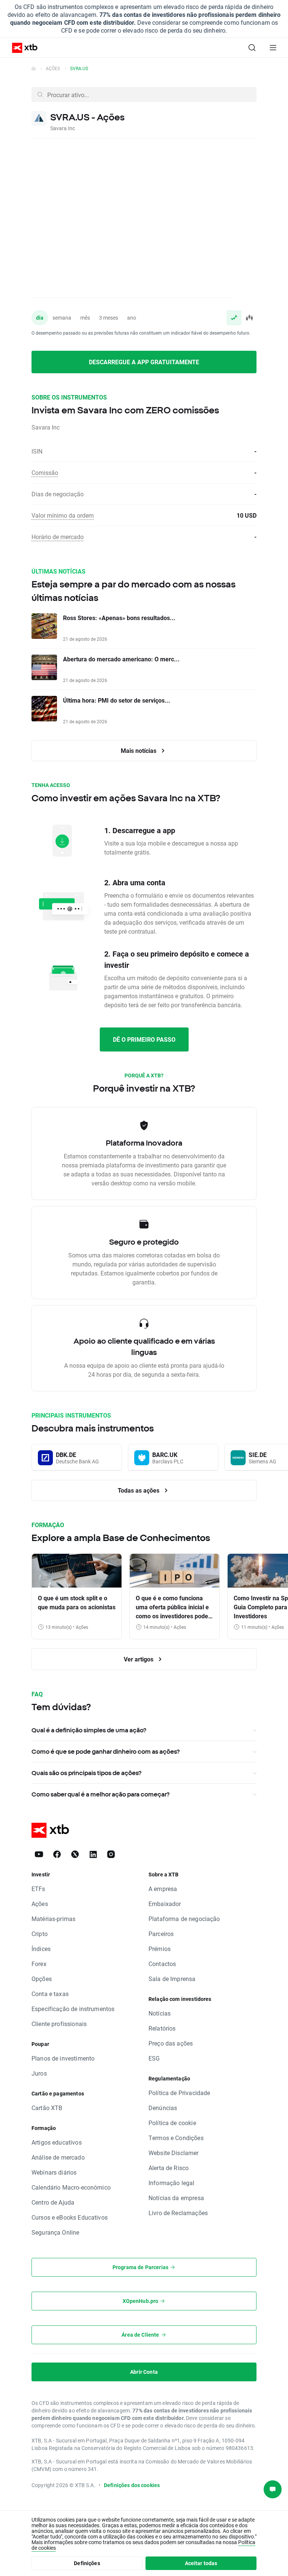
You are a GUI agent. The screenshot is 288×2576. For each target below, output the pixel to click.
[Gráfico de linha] (234, 318)
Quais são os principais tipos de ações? (86, 1773)
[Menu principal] (273, 48)
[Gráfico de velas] (249, 318)
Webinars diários (54, 2172)
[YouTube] (39, 1854)
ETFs (38, 1889)
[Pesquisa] (252, 48)
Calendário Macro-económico (71, 2187)
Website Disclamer (174, 2153)
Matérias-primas (53, 1919)
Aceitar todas (201, 2563)
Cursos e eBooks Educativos (70, 2217)
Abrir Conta (144, 2372)
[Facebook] (57, 1854)
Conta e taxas (50, 1994)
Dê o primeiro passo (144, 1039)
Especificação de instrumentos (73, 2009)
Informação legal (171, 2183)
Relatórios (162, 2028)
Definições (87, 2563)
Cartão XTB (47, 2108)
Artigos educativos (57, 2142)
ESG (154, 2058)
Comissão (45, 472)
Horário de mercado (58, 537)
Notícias (160, 2013)
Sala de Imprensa (172, 1979)
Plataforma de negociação (184, 1919)
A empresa (163, 1889)
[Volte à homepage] (34, 68)
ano (132, 318)
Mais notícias (139, 750)
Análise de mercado (58, 2157)
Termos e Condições (176, 2138)
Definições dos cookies (132, 2485)
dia (40, 318)
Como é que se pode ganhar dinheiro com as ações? (106, 1751)
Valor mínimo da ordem (63, 515)
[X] (75, 1854)
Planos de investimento (63, 2058)
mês (85, 318)
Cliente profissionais (59, 2024)
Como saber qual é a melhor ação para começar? (100, 1794)
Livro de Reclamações (178, 2213)
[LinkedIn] (93, 1854)
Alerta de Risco (169, 2168)
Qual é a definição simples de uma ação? (89, 1730)
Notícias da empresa (176, 2198)
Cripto (40, 1934)
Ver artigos (139, 1659)
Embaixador (165, 1904)
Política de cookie (172, 2123)
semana (62, 318)
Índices (41, 1949)
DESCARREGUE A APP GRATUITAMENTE (144, 362)
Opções (42, 1979)
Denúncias (163, 2108)
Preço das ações (171, 2043)
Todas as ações (139, 1490)
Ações (53, 68)
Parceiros (161, 1934)
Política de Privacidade (179, 2093)
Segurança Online (55, 2232)
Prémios (160, 1949)
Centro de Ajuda (53, 2202)
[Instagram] (111, 1854)
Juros (39, 2073)
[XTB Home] (22, 48)
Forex (39, 1964)
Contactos (162, 1964)
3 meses (109, 318)
